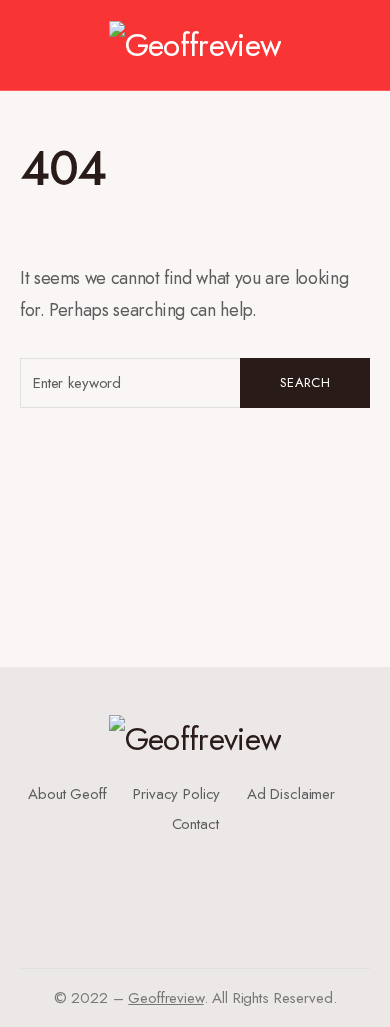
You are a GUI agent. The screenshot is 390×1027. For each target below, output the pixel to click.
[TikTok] (195, 912)
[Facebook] (188, 848)
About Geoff (67, 794)
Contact (195, 824)
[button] (29, 45)
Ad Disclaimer (291, 794)
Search (305, 382)
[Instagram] (188, 880)
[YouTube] (188, 896)
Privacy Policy (176, 794)
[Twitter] (188, 864)
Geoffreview (165, 998)
